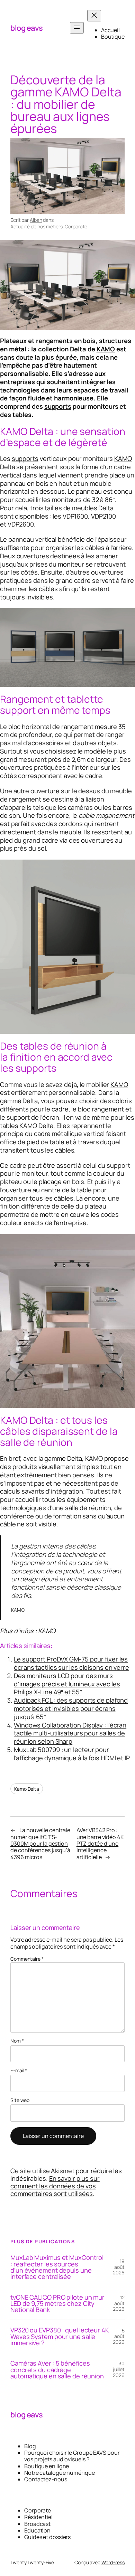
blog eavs (27, 28)
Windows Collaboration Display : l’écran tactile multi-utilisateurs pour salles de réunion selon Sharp (70, 1733)
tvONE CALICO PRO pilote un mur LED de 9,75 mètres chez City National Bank (57, 2304)
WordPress (113, 2562)
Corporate (76, 226)
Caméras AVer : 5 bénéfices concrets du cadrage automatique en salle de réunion (57, 2370)
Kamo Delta (27, 1789)
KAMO (106, 349)
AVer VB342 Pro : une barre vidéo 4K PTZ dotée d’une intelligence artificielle (100, 1843)
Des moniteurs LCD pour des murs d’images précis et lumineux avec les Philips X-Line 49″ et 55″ (67, 1684)
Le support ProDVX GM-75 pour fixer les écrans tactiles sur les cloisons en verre (71, 1663)
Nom (17, 2041)
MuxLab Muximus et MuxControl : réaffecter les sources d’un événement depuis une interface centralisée (57, 2267)
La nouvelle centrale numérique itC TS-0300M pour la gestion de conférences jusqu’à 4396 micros (40, 1843)
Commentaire (27, 1959)
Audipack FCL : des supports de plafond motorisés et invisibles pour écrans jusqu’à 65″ (71, 1708)
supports (58, 406)
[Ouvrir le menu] (77, 28)
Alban (36, 220)
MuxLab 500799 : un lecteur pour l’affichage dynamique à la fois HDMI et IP (72, 1754)
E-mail (19, 2071)
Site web (20, 2100)
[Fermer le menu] (94, 16)
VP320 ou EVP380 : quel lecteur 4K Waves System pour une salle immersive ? (60, 2336)
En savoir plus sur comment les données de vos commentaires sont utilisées (55, 2186)
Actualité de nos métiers (37, 226)
